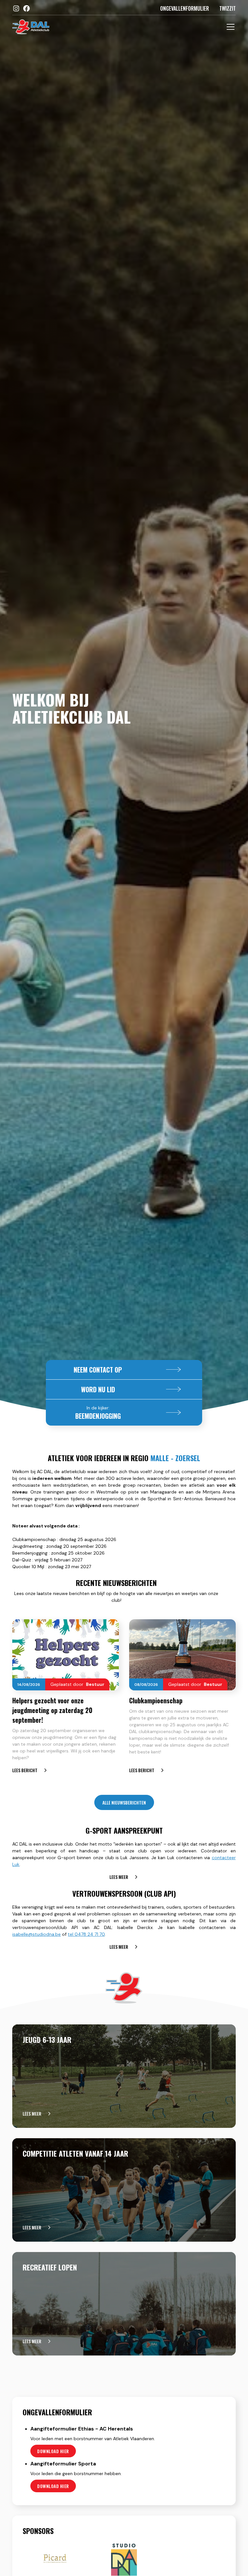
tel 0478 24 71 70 (86, 1934)
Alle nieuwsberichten (124, 1802)
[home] (31, 27)
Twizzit (227, 8)
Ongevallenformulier (185, 8)
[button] (229, 27)
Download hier (53, 2451)
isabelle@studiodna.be (36, 1934)
